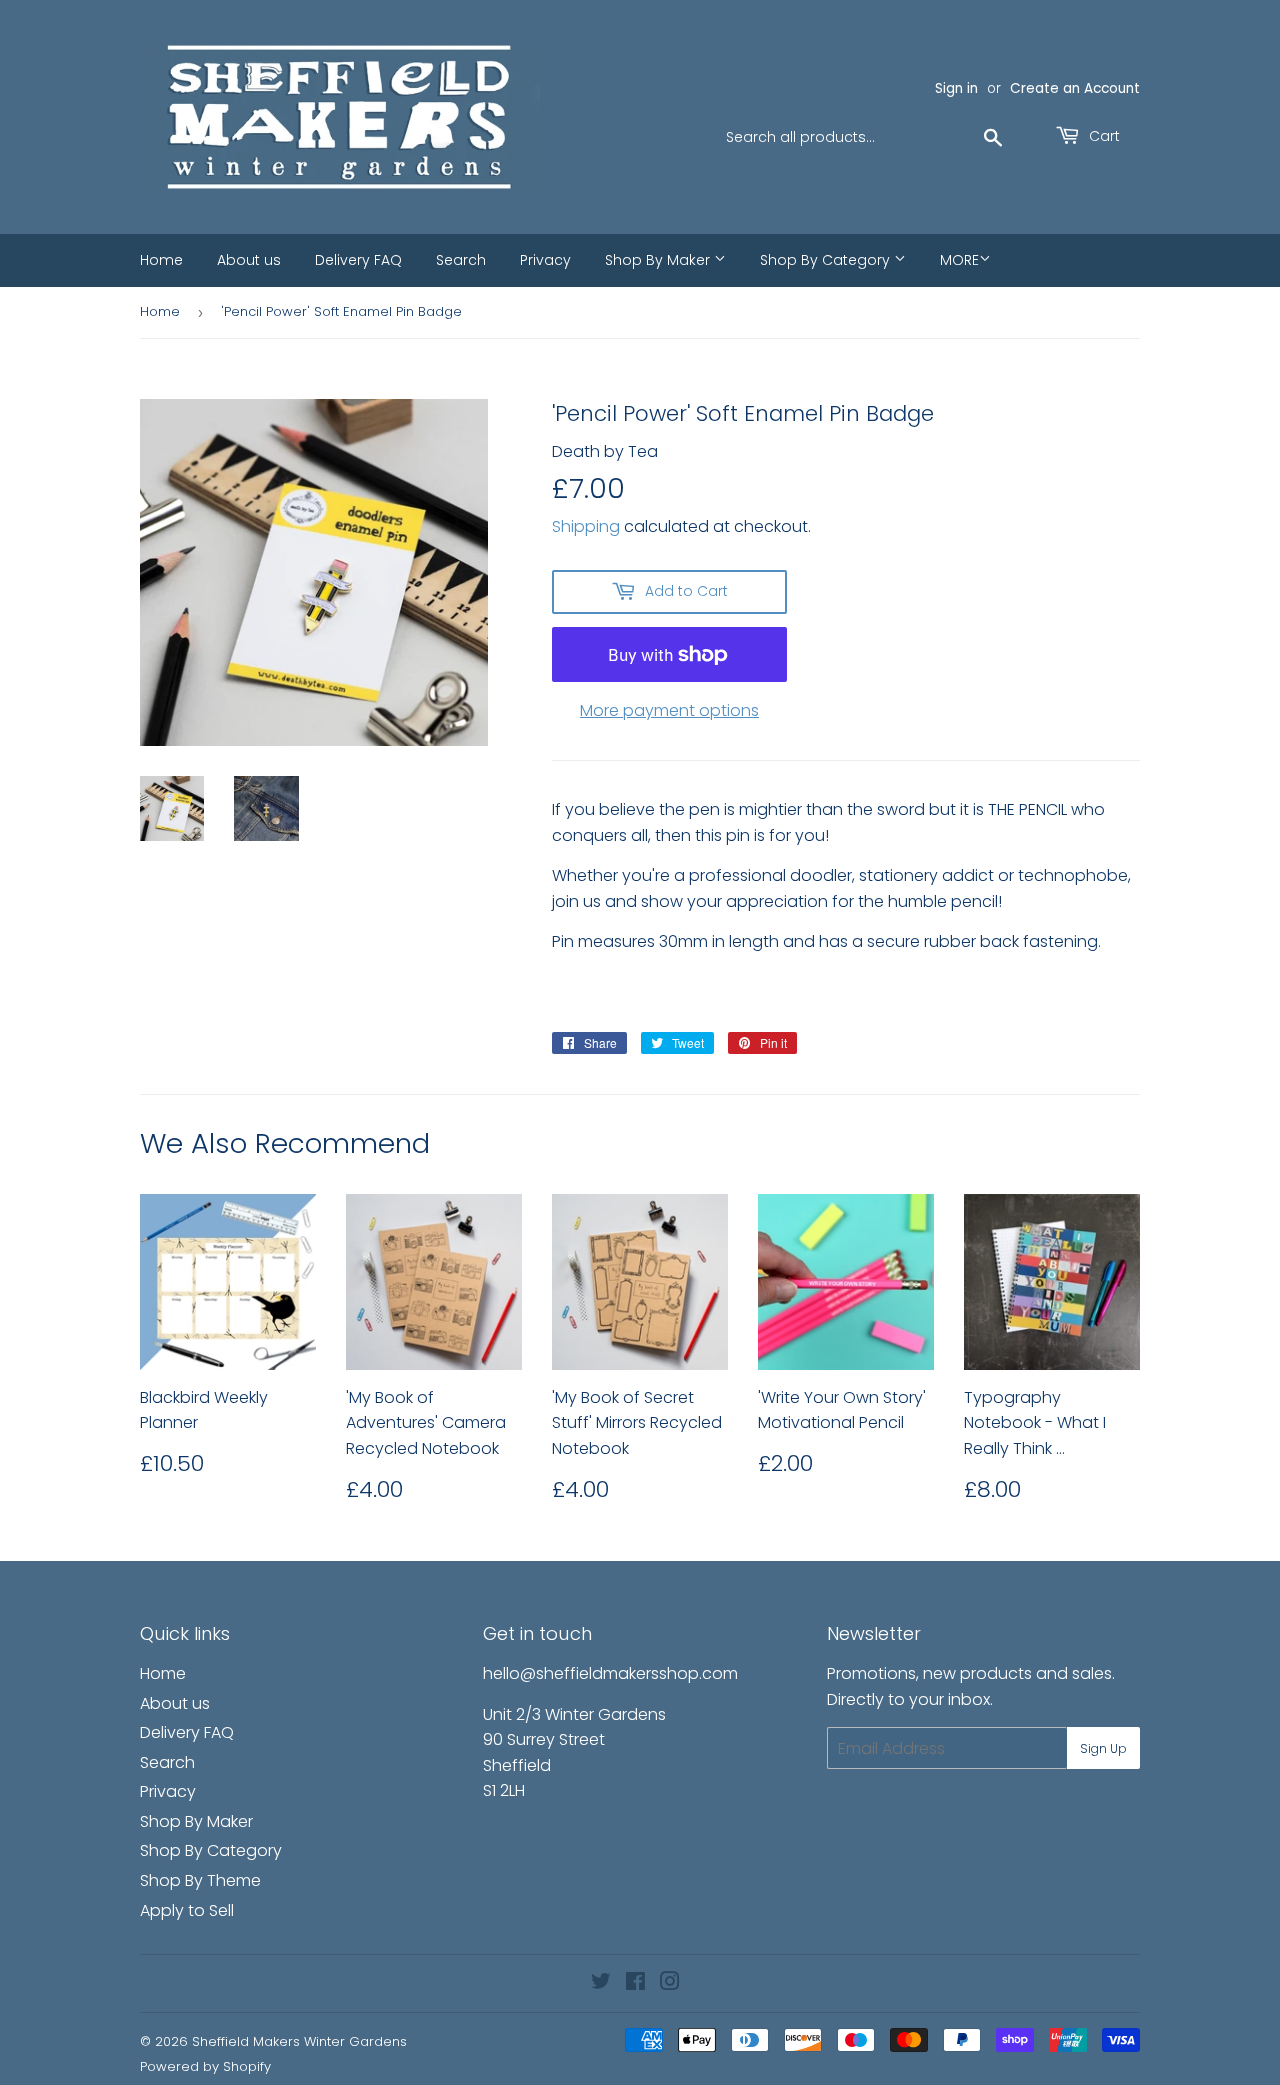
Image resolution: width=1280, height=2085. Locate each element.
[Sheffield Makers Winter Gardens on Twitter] (601, 1983)
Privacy (545, 260)
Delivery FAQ (358, 260)
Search (461, 260)
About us (249, 260)
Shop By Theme (200, 1880)
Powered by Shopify (205, 2066)
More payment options (669, 710)
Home (161, 260)
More (959, 260)
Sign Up (1103, 1748)
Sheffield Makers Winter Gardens (299, 2041)
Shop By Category (827, 260)
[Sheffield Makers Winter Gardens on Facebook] (635, 1983)
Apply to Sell (187, 1910)
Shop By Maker (659, 260)
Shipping (586, 526)
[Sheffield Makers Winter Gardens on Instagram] (670, 1983)
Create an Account (1075, 88)
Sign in (956, 88)
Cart (1102, 136)
